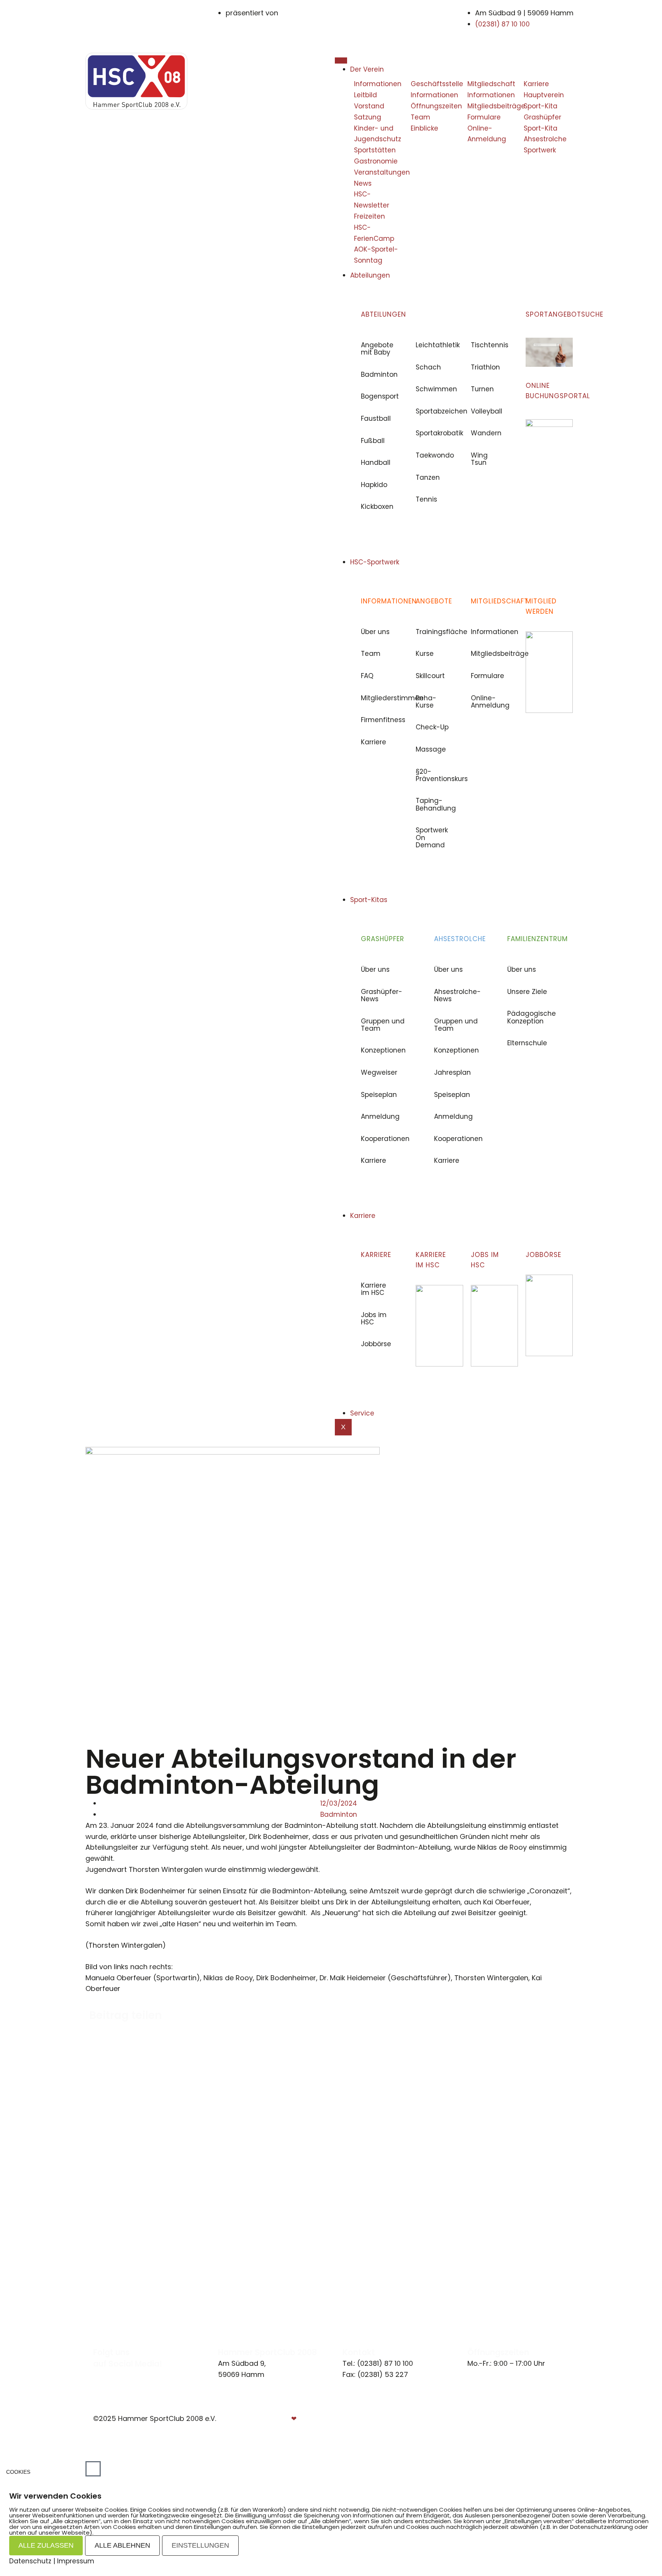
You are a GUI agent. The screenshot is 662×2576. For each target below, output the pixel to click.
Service (362, 1413)
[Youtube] (113, 2374)
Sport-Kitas (369, 900)
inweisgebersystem (537, 2430)
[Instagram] (105, 2374)
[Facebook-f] (96, 2374)
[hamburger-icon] (341, 60)
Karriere (363, 1216)
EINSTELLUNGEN (200, 2545)
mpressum (494, 2419)
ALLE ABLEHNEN (122, 2545)
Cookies (18, 2472)
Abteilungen (370, 275)
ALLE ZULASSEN (46, 2545)
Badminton (339, 1814)
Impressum (76, 2561)
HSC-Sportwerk (375, 562)
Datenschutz (546, 2419)
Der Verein (367, 69)
